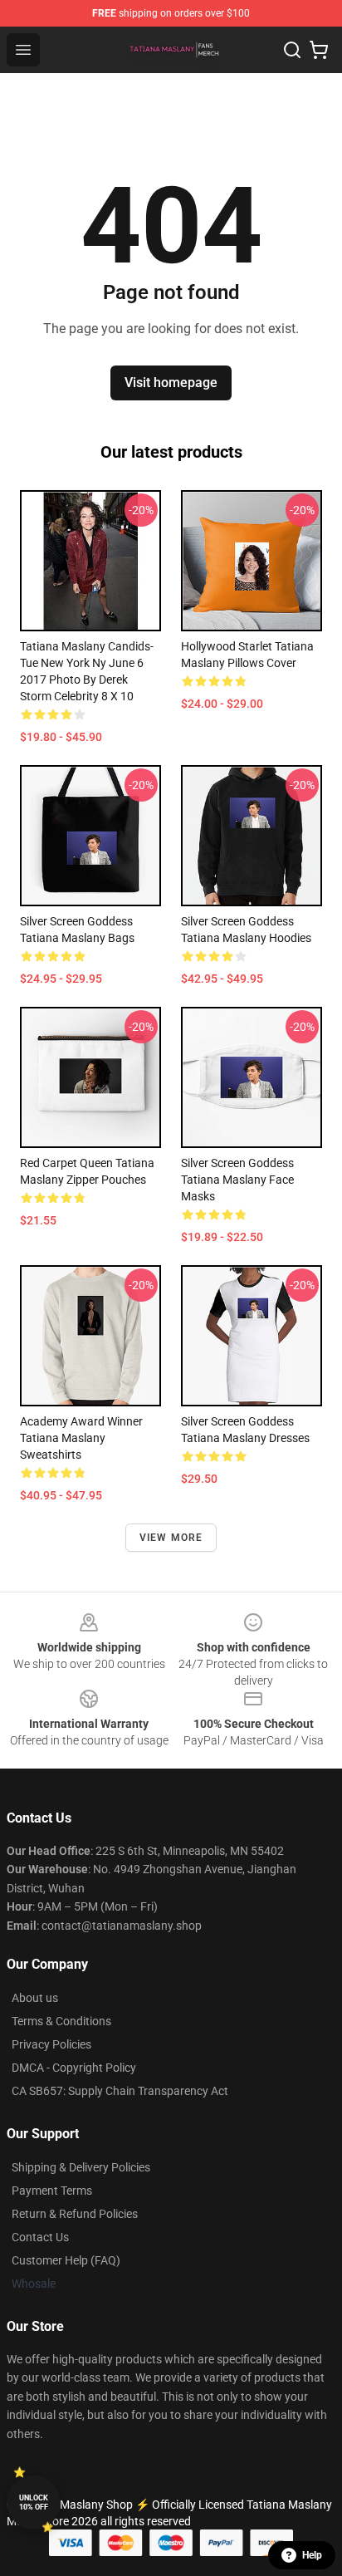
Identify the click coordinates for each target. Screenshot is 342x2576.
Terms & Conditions (61, 2021)
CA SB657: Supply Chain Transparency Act (120, 2091)
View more (171, 1538)
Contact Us (40, 2237)
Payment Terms (52, 2191)
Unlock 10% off (34, 2502)
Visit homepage (171, 383)
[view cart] (319, 50)
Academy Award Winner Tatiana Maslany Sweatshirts (81, 1438)
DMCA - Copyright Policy (74, 2068)
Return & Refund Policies (75, 2214)
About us (35, 1998)
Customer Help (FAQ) (66, 2260)
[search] (292, 50)
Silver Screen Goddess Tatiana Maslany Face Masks (237, 1180)
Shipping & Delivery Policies (81, 2167)
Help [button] (312, 2555)
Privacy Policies (51, 2044)
